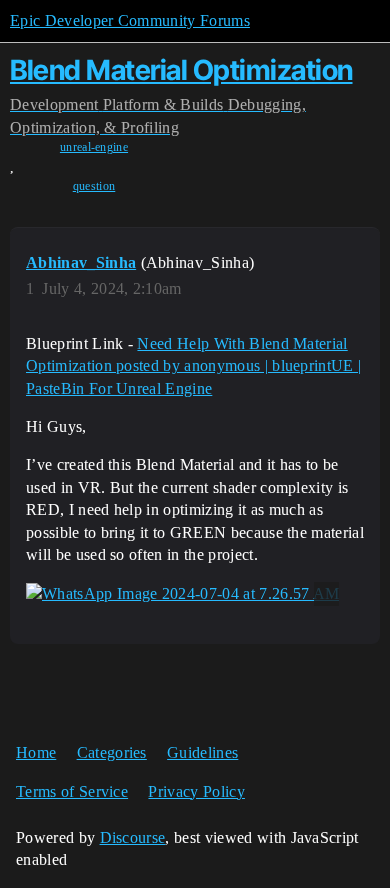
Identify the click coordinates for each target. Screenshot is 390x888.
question (94, 186)
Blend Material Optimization (181, 70)
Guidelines (202, 752)
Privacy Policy (196, 791)
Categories (112, 752)
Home (36, 752)
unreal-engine (94, 147)
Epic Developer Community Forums (130, 20)
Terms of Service (72, 791)
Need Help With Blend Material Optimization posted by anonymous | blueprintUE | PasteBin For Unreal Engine (193, 366)
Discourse (133, 837)
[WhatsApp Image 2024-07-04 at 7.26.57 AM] (182, 594)
